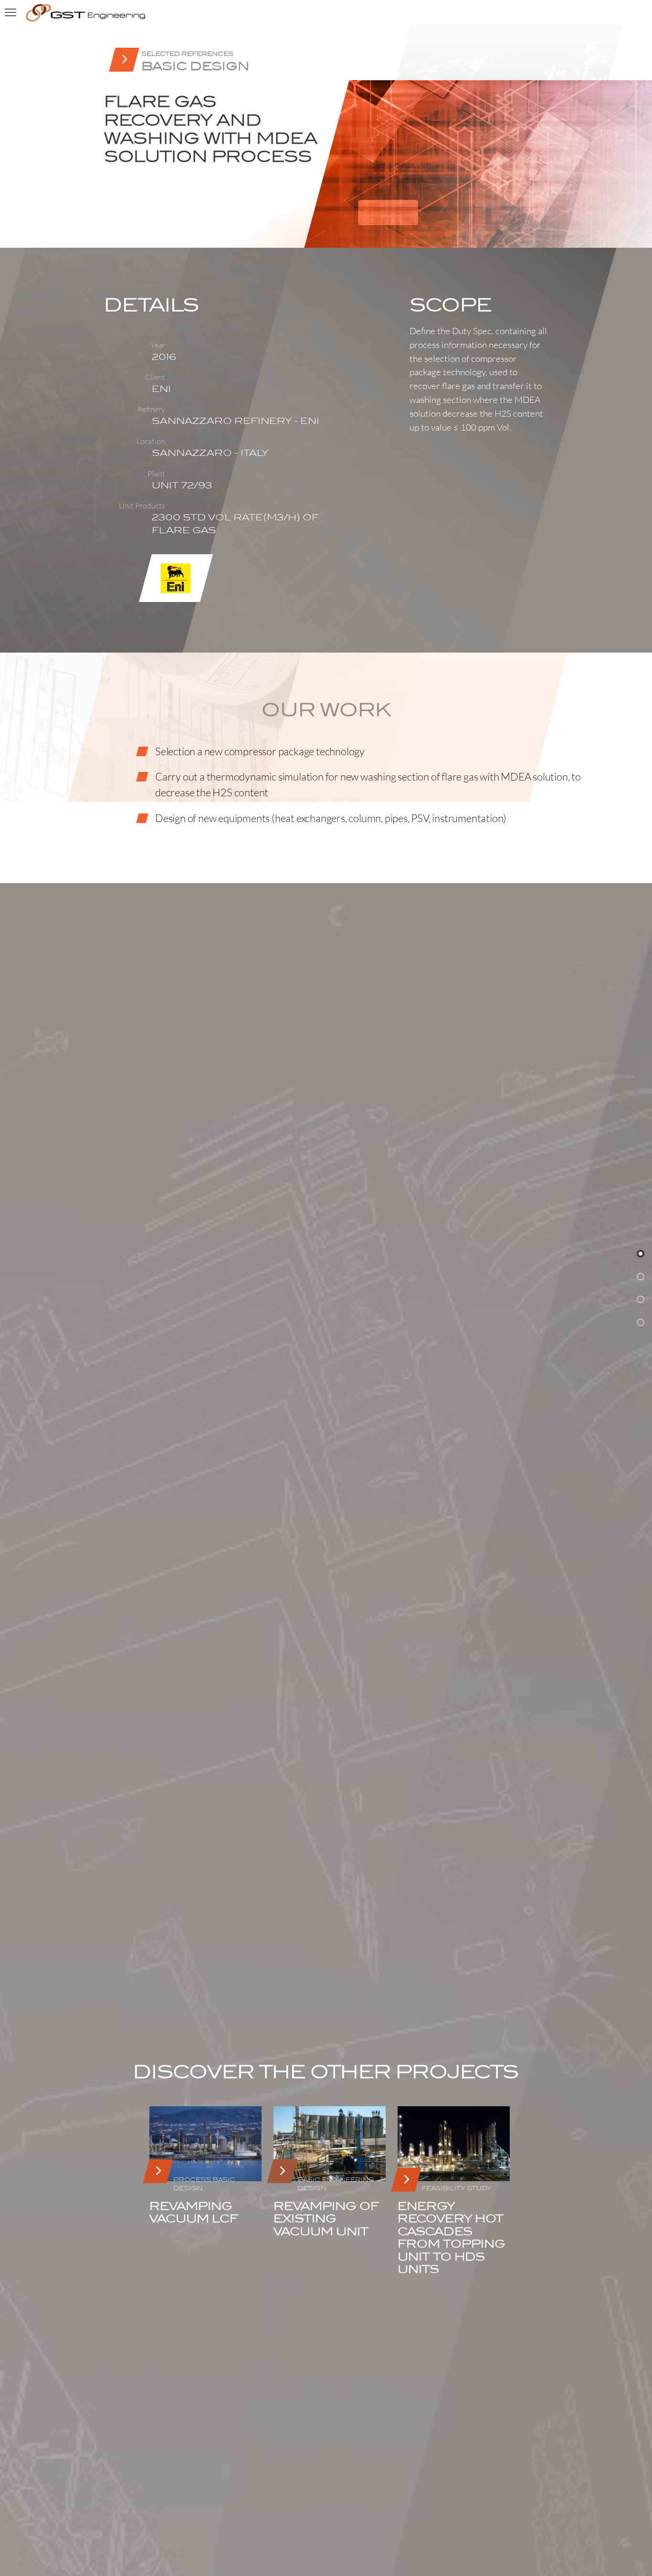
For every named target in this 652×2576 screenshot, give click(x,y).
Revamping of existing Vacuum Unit (326, 2219)
